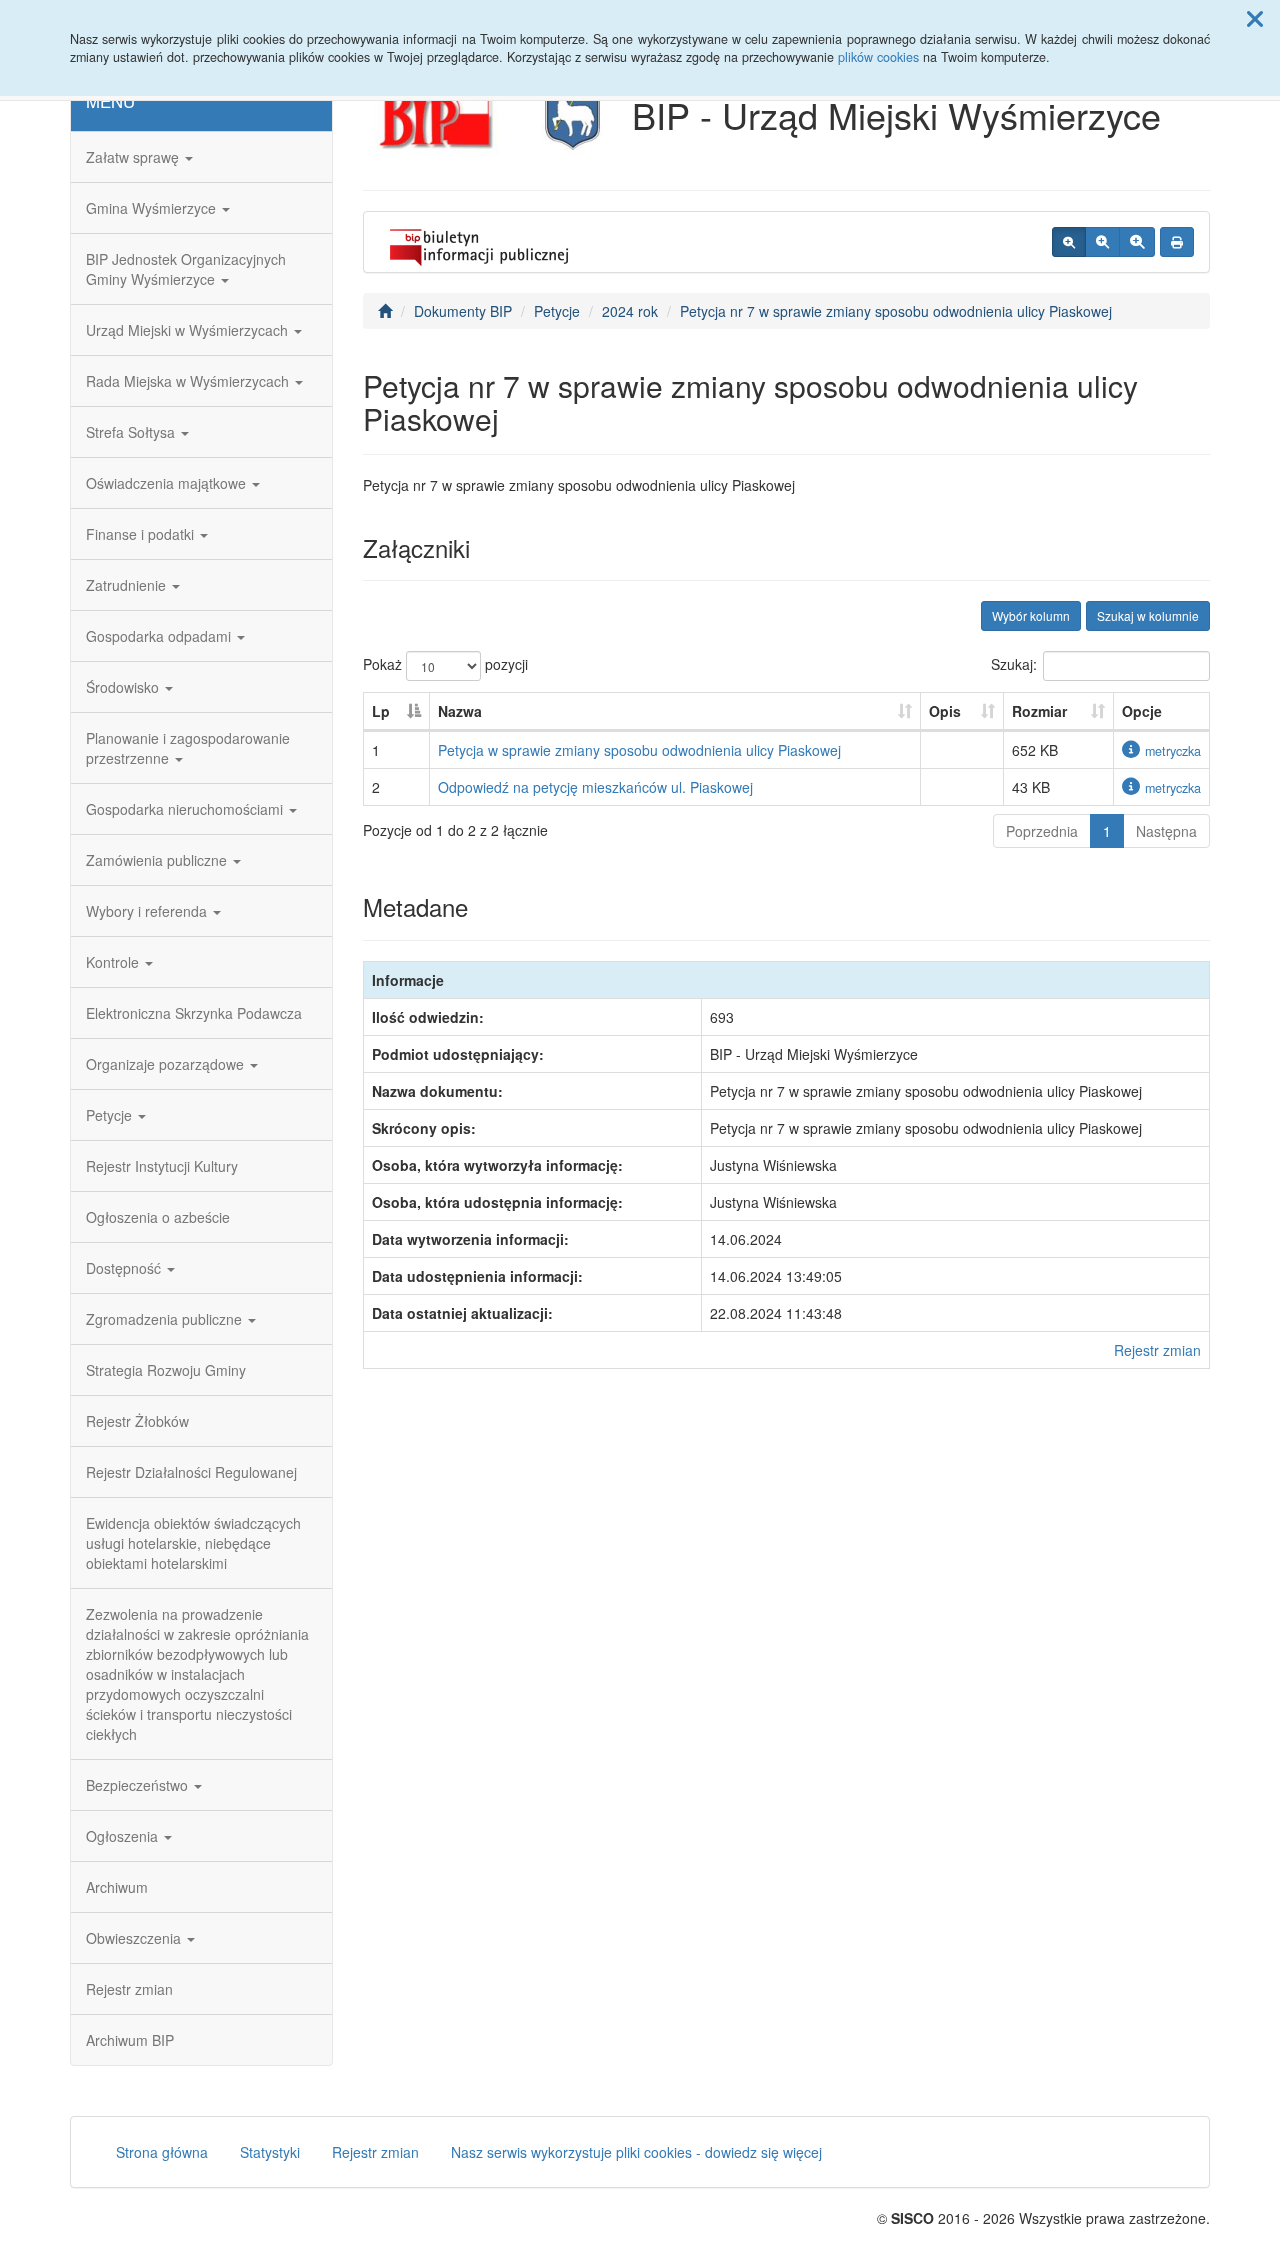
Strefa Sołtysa (132, 432)
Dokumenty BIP (463, 311)
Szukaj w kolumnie (1148, 615)
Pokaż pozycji (445, 664)
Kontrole (114, 962)
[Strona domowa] (385, 311)
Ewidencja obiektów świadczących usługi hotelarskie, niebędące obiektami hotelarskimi (193, 1543)
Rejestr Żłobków (137, 1421)
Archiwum (117, 1887)
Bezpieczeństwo (139, 1785)
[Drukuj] (1177, 242)
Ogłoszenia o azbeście (158, 1217)
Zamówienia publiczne (158, 860)
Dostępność (125, 1268)
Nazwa (460, 711)
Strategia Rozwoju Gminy (166, 1370)
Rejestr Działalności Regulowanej (191, 1472)
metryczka (1173, 751)
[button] (1255, 18)
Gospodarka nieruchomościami (186, 809)
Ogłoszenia (124, 1836)
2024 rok (630, 311)
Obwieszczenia (135, 1938)
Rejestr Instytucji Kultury (162, 1166)
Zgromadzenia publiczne (166, 1319)
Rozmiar (1039, 711)
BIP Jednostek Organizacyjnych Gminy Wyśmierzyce (186, 269)
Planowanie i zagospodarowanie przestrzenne (188, 748)
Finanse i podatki (142, 534)
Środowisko (124, 687)
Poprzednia (1042, 831)
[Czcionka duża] (1137, 242)
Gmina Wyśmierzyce (153, 208)
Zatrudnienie (128, 585)
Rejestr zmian (129, 1989)
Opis (945, 711)
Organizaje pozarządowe (167, 1064)
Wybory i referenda (148, 911)
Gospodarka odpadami (160, 636)
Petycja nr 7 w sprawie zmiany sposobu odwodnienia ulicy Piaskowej (896, 311)
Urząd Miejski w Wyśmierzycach (189, 330)
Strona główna (162, 2152)
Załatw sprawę (134, 157)
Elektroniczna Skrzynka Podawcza (194, 1013)
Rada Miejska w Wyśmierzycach (189, 381)
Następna (1166, 831)
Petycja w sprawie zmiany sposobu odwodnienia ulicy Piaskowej (639, 750)
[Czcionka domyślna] (1069, 242)
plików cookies (878, 57)
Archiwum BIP (130, 2040)
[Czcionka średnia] (1102, 242)
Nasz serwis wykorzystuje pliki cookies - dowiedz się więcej (636, 2152)
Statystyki (270, 2152)
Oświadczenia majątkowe (168, 483)
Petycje (111, 1115)
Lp (381, 711)
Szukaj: (1014, 664)
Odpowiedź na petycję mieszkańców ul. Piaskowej (595, 787)
